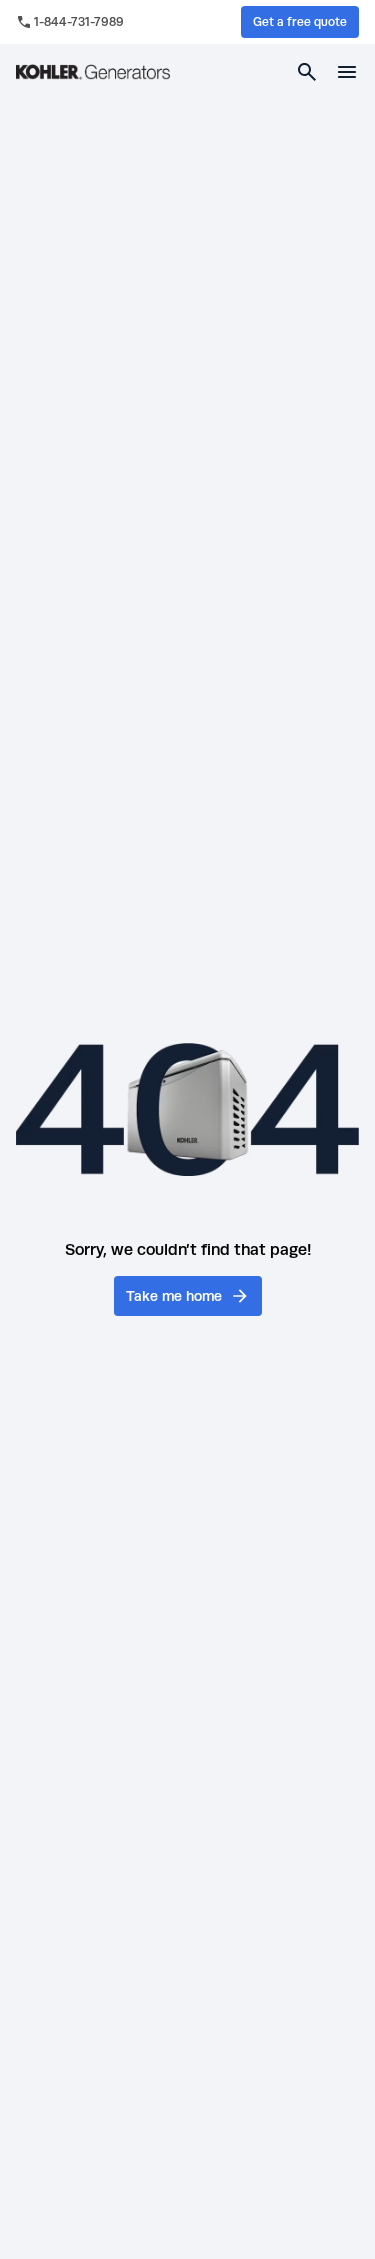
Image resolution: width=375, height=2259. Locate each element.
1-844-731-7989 (79, 22)
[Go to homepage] (93, 72)
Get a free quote (300, 22)
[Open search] (307, 72)
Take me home (174, 1296)
